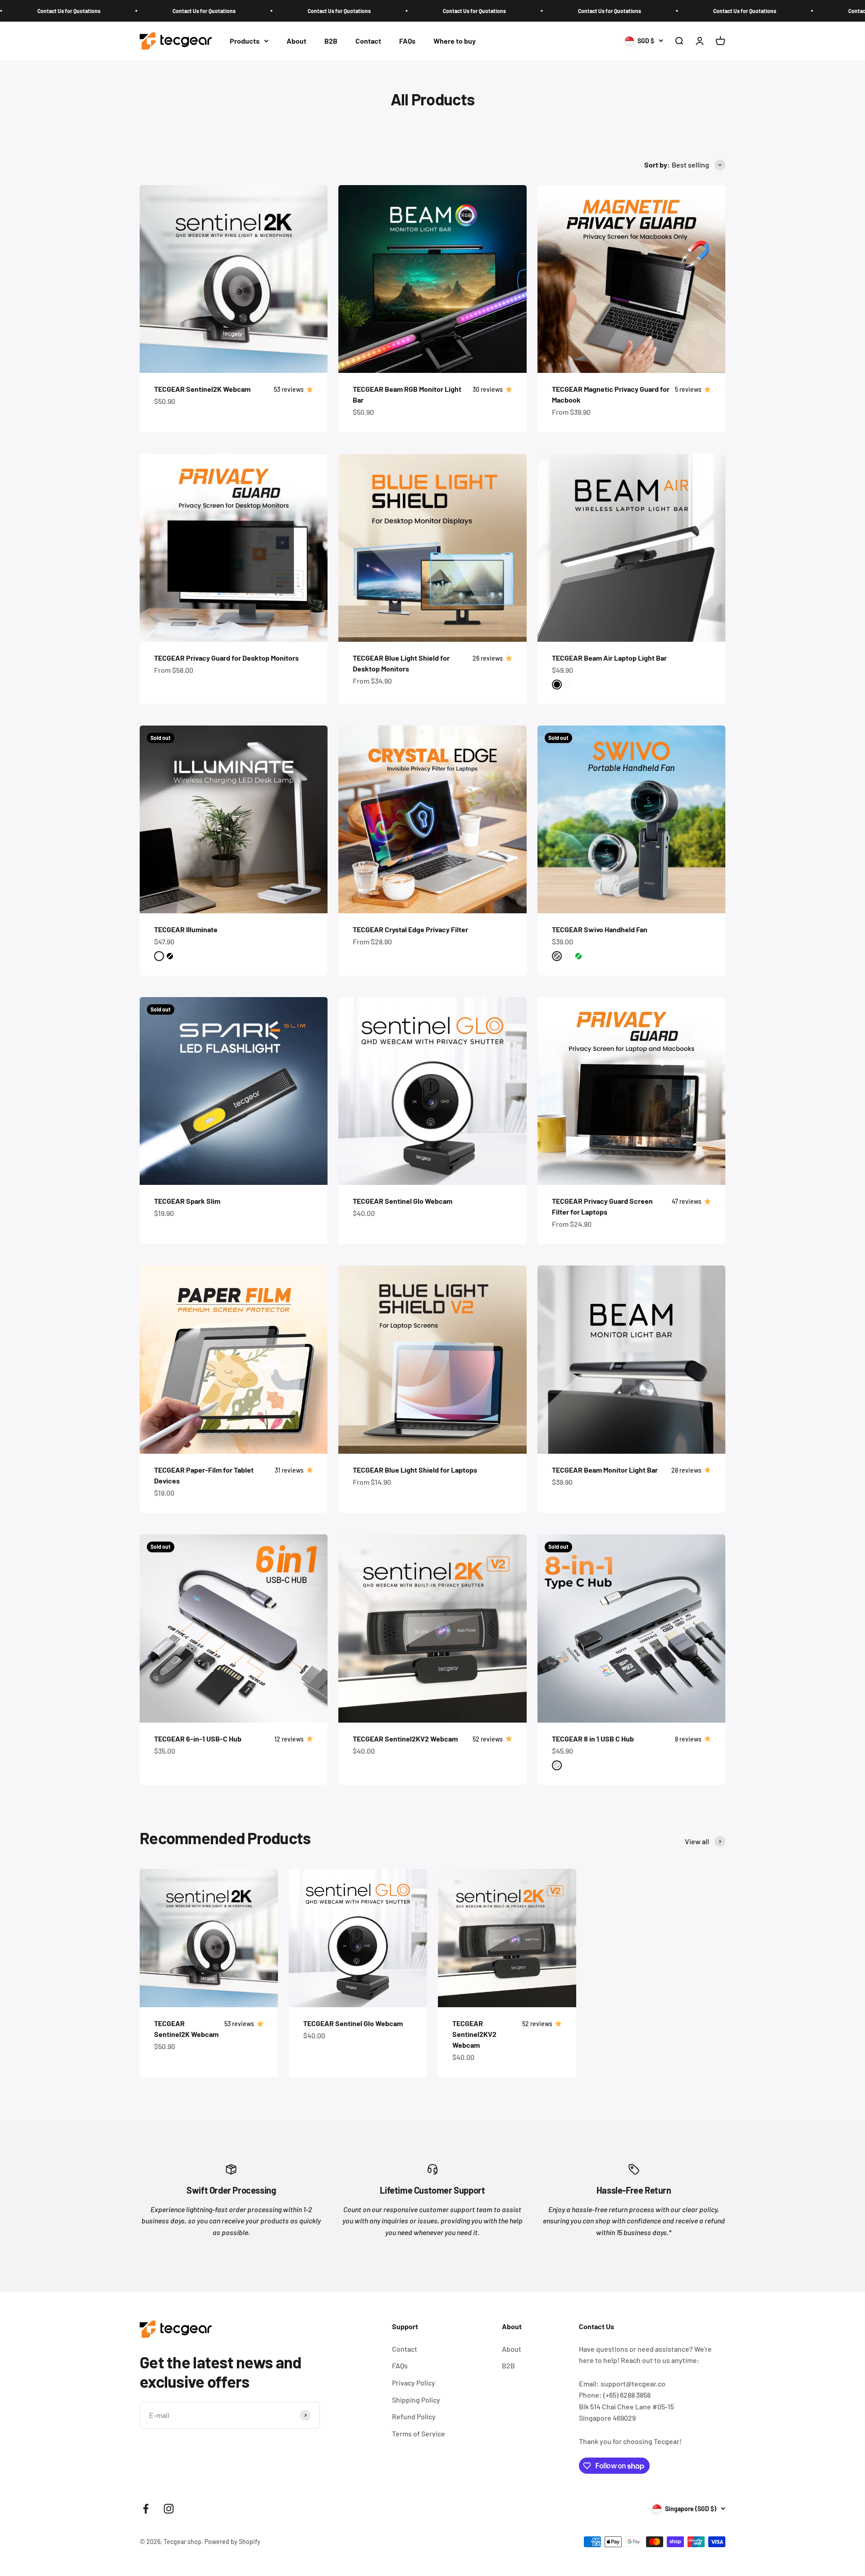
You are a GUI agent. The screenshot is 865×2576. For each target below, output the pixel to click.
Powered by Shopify (232, 2542)
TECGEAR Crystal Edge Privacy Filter (410, 929)
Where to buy (455, 41)
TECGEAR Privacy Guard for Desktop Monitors (226, 658)
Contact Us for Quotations (66, 11)
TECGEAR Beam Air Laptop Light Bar (609, 658)
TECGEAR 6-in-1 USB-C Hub (198, 1739)
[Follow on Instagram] (169, 2509)
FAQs (407, 41)
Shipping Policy (416, 2400)
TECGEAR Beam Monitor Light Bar (605, 1470)
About (296, 41)
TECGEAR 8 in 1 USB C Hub (593, 1739)
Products (245, 41)
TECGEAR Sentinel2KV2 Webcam (405, 1739)
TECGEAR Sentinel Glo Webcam (403, 1201)
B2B (331, 41)
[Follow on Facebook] (146, 2509)
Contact (368, 41)
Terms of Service (419, 2433)
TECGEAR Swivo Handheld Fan (600, 929)
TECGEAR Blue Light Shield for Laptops (415, 1470)
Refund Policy (414, 2416)
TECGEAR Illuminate (186, 929)
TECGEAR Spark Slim (187, 1201)
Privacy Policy (414, 2383)
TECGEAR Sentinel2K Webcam (202, 389)
